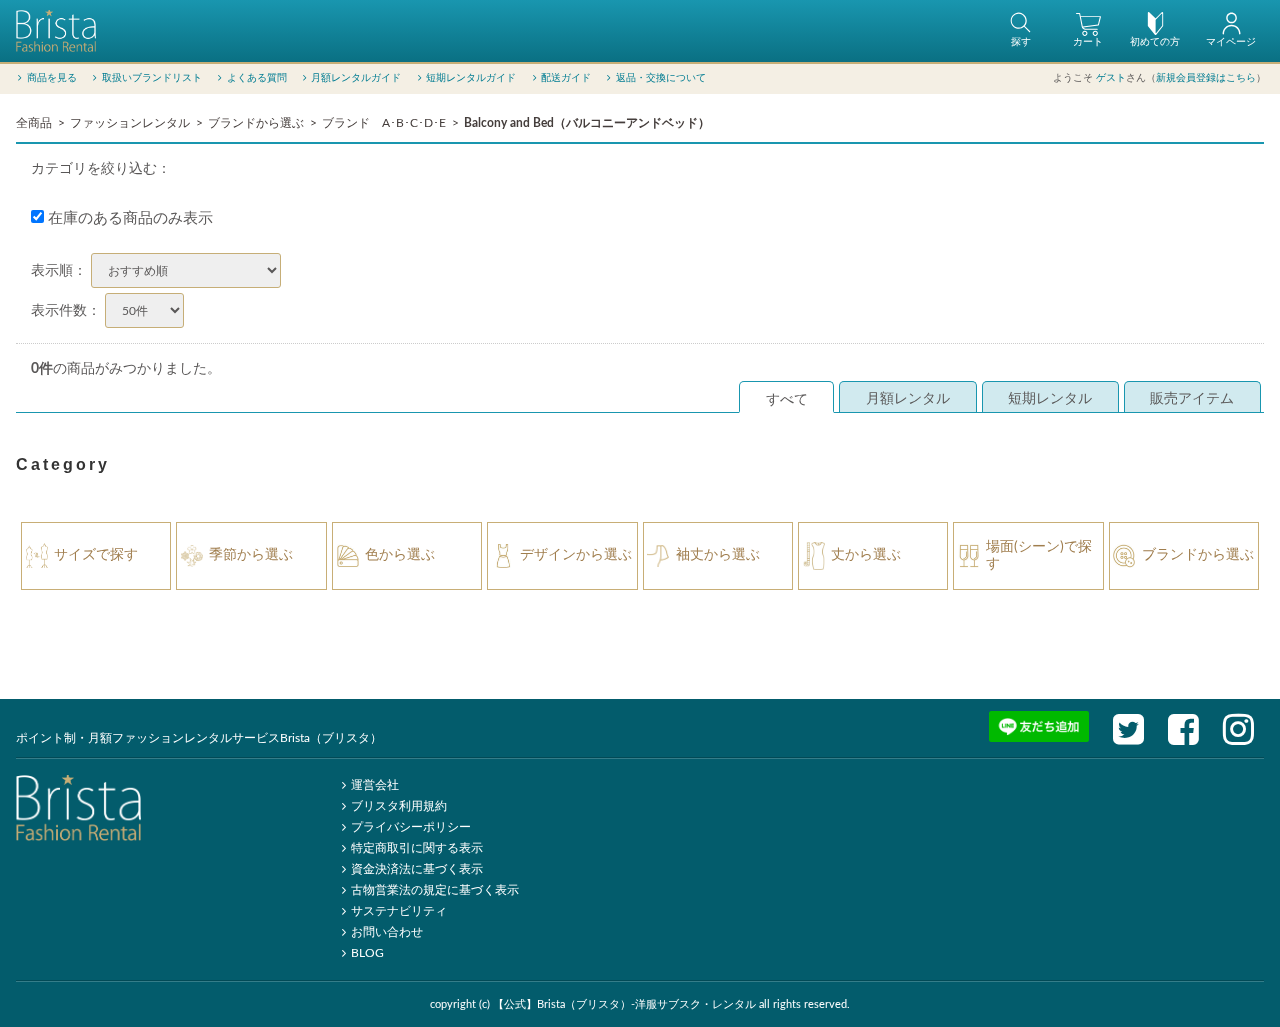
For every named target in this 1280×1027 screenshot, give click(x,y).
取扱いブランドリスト (152, 78)
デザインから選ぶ (576, 555)
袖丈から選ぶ (718, 555)
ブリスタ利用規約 (399, 806)
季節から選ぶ (251, 555)
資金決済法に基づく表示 (417, 869)
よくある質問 (257, 78)
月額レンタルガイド (356, 78)
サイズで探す (96, 555)
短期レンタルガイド (471, 78)
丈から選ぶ (866, 555)
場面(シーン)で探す (1039, 555)
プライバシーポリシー (411, 827)
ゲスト (1111, 78)
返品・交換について (661, 78)
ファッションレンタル (130, 123)
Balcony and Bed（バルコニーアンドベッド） (587, 123)
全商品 (34, 123)
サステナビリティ (399, 911)
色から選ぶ (400, 555)
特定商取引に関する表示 (417, 848)
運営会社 (375, 785)
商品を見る (52, 78)
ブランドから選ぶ (256, 123)
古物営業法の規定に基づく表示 (435, 890)
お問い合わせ (387, 932)
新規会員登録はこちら (1206, 78)
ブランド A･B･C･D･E (384, 123)
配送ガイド (566, 78)
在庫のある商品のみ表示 (128, 218)
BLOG (367, 953)
